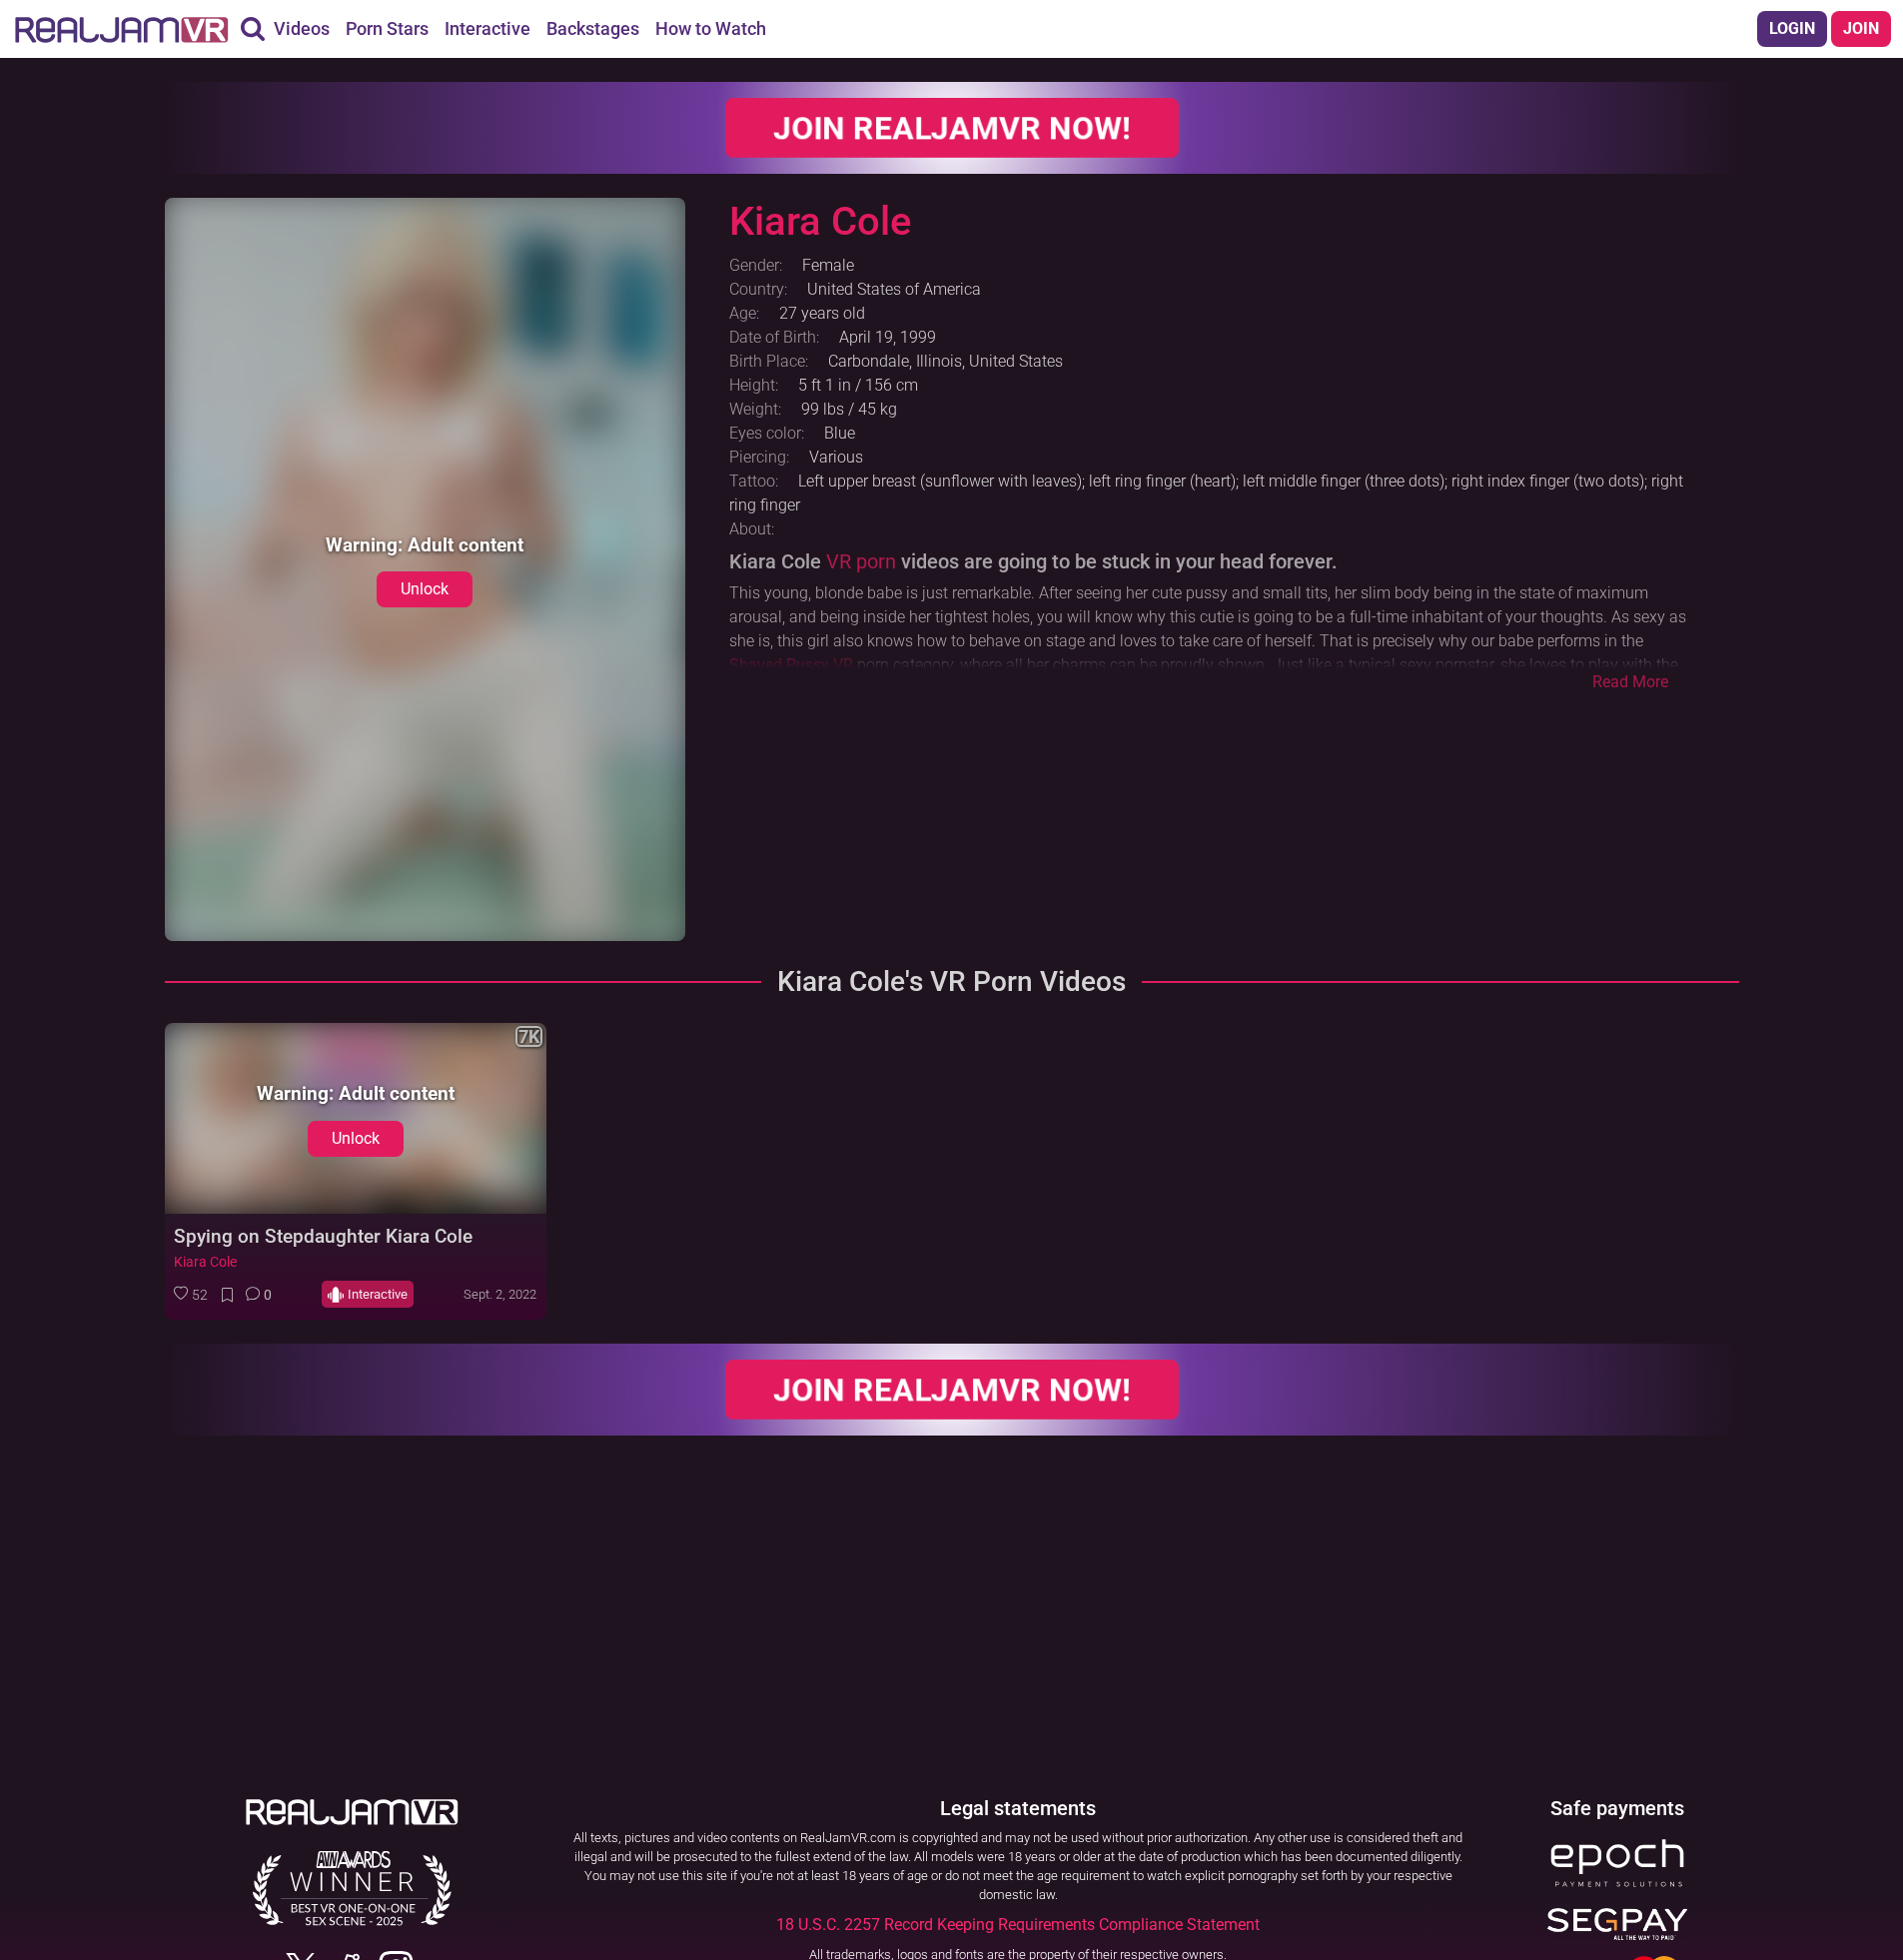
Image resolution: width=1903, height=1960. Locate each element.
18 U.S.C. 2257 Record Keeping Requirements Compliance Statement (1018, 1925)
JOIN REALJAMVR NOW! (952, 128)
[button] (191, 1295)
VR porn (861, 561)
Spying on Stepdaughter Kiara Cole (323, 1236)
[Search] (253, 29)
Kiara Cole (205, 1262)
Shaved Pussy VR (791, 665)
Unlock (425, 589)
